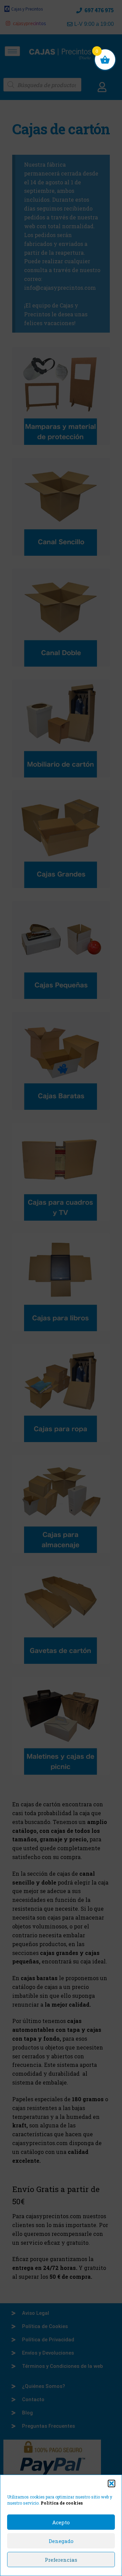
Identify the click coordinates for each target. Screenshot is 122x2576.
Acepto (61, 2522)
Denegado (61, 2541)
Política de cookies (62, 2503)
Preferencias (61, 2560)
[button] (111, 2483)
